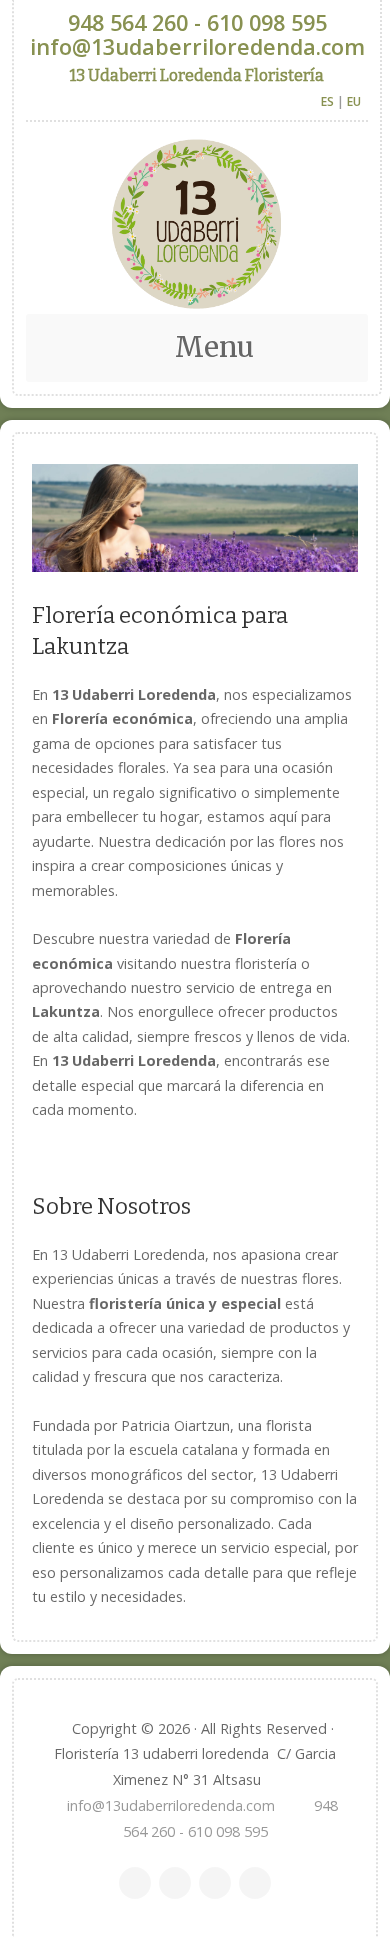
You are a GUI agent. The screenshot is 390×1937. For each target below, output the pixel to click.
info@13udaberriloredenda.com (197, 46)
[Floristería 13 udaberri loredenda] (197, 224)
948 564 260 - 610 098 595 (197, 22)
